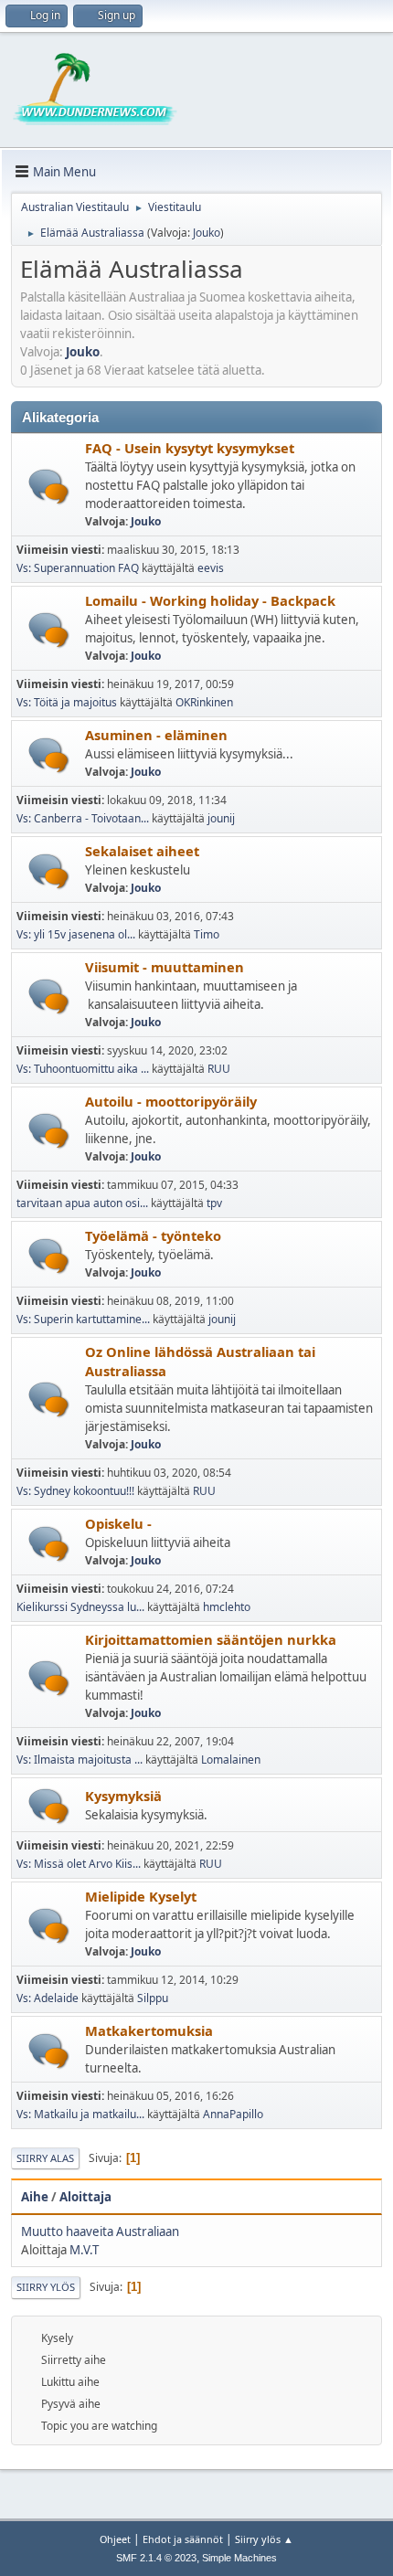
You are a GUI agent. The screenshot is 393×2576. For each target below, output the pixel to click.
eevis (211, 568)
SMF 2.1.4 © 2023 (156, 2558)
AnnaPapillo (233, 2114)
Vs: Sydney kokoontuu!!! (75, 1491)
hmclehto (227, 1607)
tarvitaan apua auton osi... (82, 1203)
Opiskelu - (118, 1523)
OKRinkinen (204, 702)
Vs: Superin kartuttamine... (83, 1319)
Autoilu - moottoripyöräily (171, 1101)
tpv (214, 1203)
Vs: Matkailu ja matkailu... (80, 2114)
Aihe (35, 2197)
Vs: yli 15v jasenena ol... (76, 934)
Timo (207, 934)
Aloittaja (85, 2197)
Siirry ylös (46, 2287)
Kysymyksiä (123, 1796)
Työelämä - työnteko (153, 1235)
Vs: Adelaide (48, 1998)
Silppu (153, 1998)
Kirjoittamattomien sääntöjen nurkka (211, 1639)
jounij (221, 818)
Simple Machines (239, 2558)
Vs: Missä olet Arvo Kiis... (79, 1864)
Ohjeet (115, 2539)
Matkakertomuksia (149, 2030)
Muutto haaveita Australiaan (100, 2231)
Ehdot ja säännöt (183, 2539)
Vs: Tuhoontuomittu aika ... (83, 1069)
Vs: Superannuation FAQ (78, 568)
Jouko (207, 233)
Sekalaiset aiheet (142, 851)
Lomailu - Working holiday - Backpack (210, 600)
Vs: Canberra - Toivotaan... (83, 818)
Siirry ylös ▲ (264, 2539)
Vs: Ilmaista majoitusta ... (80, 1760)
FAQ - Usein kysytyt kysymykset (190, 448)
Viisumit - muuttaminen (165, 967)
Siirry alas (45, 2158)
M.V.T (84, 2250)
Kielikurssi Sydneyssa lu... (80, 1607)
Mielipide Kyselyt (141, 1896)
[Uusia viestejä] (49, 487)
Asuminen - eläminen (156, 735)
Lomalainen (231, 1760)
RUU (219, 1069)
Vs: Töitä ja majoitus (68, 702)
